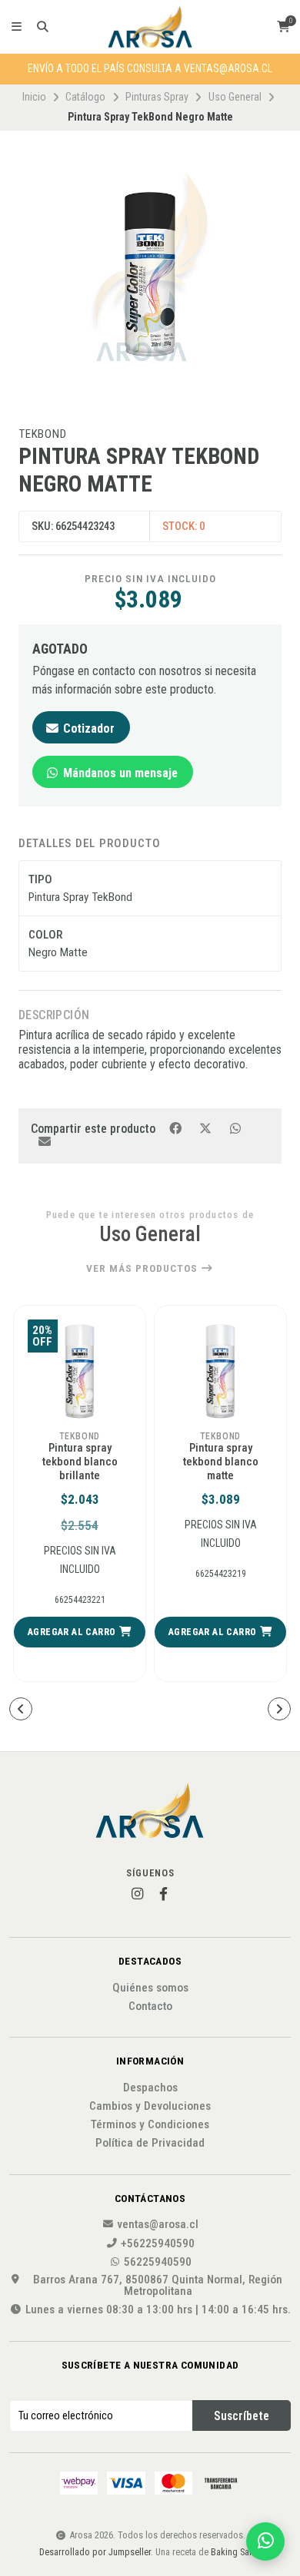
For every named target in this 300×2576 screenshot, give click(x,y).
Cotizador (87, 728)
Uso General (235, 97)
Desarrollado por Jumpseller (95, 2552)
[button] (80, 1632)
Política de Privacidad (150, 2143)
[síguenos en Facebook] (163, 1894)
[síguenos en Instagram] (137, 1894)
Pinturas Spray (157, 97)
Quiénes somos (150, 1988)
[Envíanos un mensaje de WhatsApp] (265, 2541)
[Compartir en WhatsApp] (235, 1128)
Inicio (34, 97)
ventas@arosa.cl (158, 2225)
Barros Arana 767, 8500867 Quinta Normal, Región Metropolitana (158, 2286)
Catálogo (85, 97)
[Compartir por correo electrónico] (44, 1141)
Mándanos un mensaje (119, 773)
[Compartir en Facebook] (177, 1128)
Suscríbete (242, 2416)
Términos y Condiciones (150, 2125)
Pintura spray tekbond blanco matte (80, 1462)
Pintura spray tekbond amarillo (221, 1455)
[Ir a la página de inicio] (150, 27)
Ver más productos (143, 1269)
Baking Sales (236, 2552)
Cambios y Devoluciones (150, 2106)
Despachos (150, 2088)
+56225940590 (158, 2244)
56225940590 (158, 2262)
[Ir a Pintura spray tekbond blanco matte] (80, 1371)
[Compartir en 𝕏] (207, 1128)
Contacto (150, 2006)
